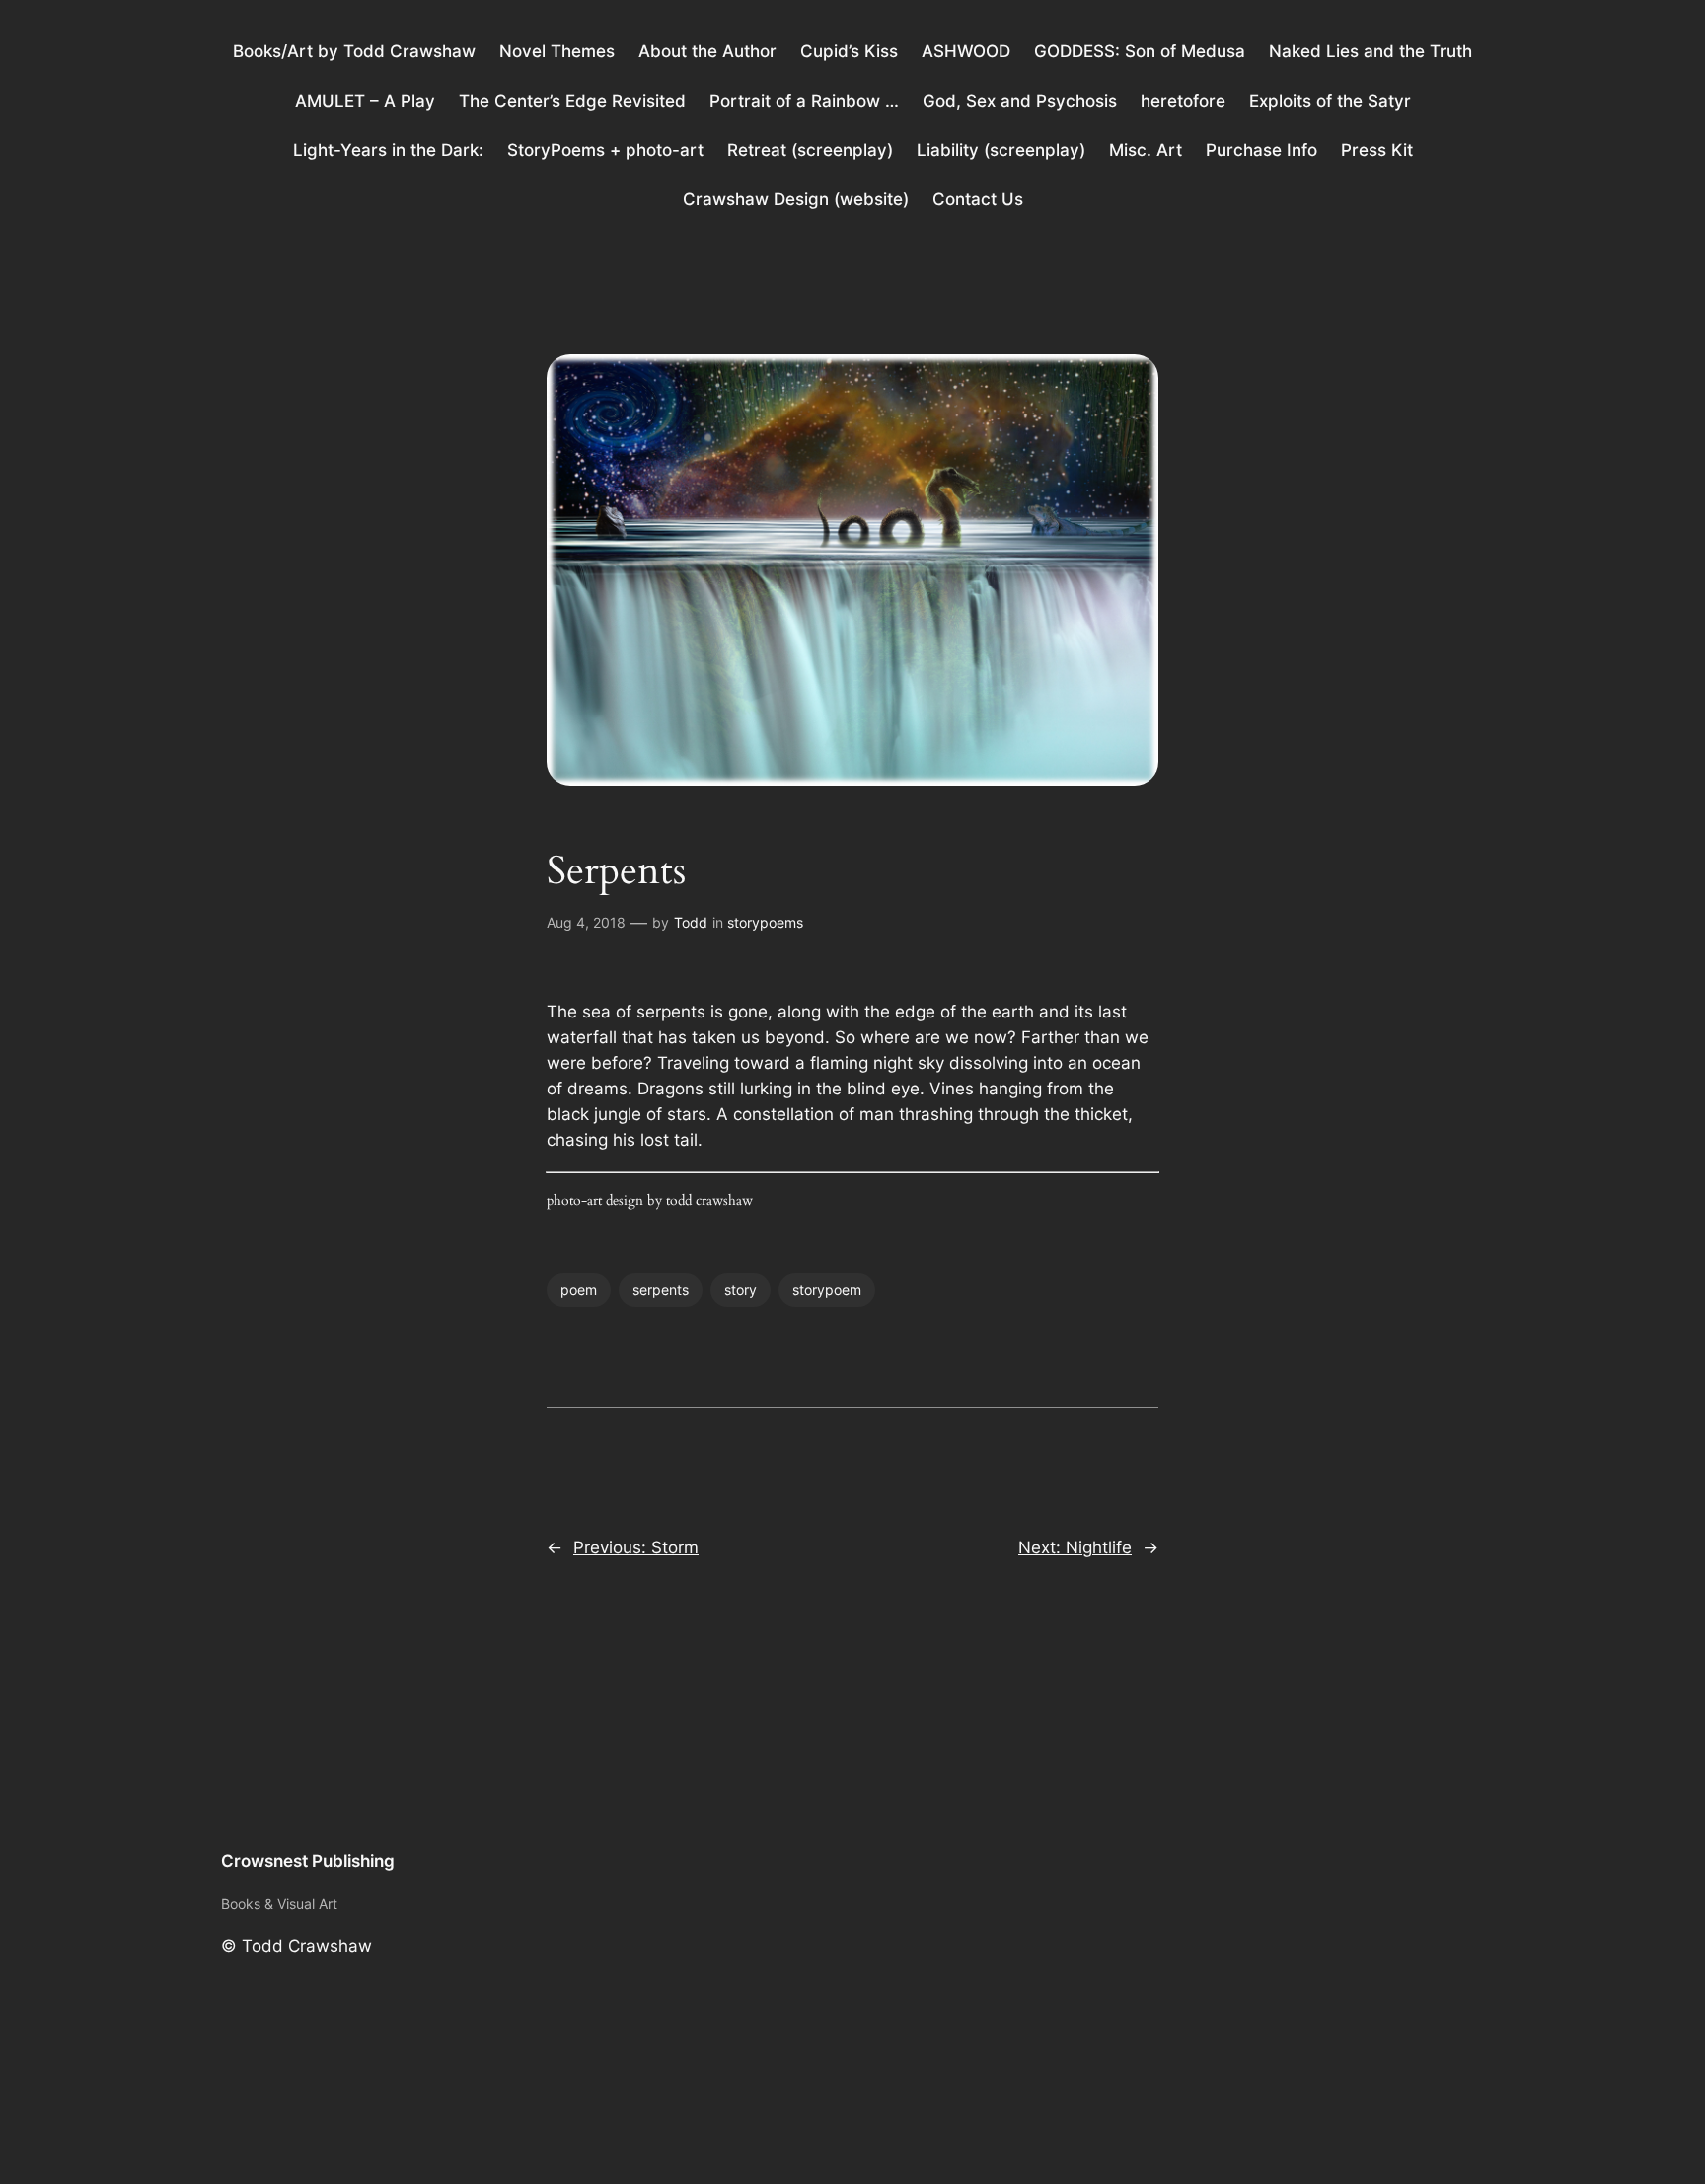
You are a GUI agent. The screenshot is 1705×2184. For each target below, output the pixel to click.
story (741, 1289)
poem (579, 1289)
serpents (661, 1289)
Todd (691, 922)
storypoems (765, 922)
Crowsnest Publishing (308, 1861)
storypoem (827, 1289)
